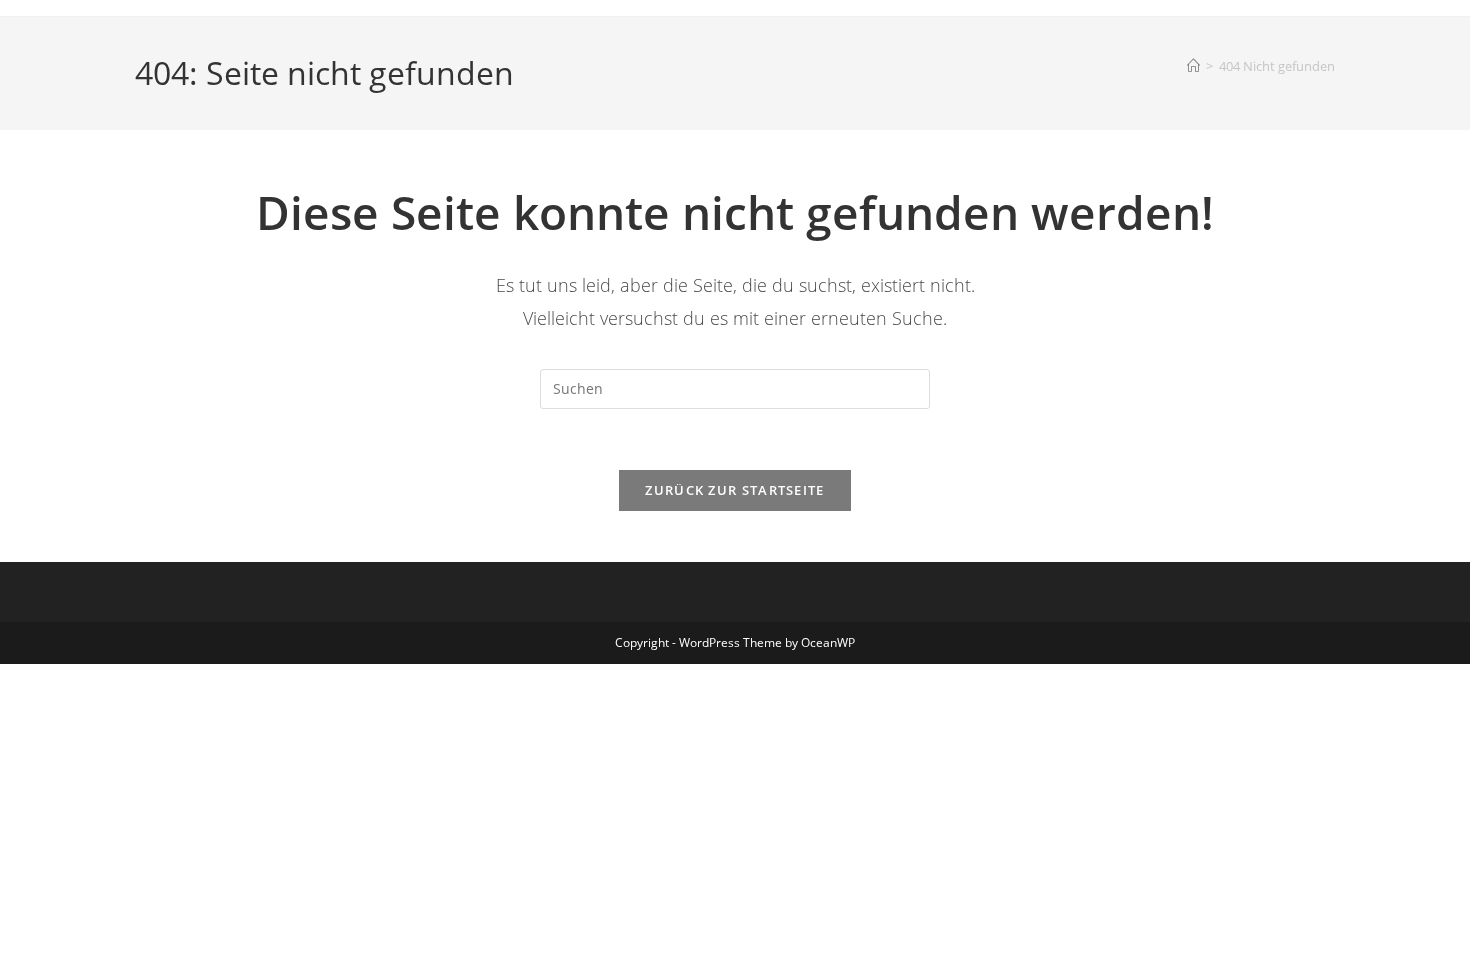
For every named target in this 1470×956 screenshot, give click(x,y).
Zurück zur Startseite (734, 490)
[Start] (1193, 66)
